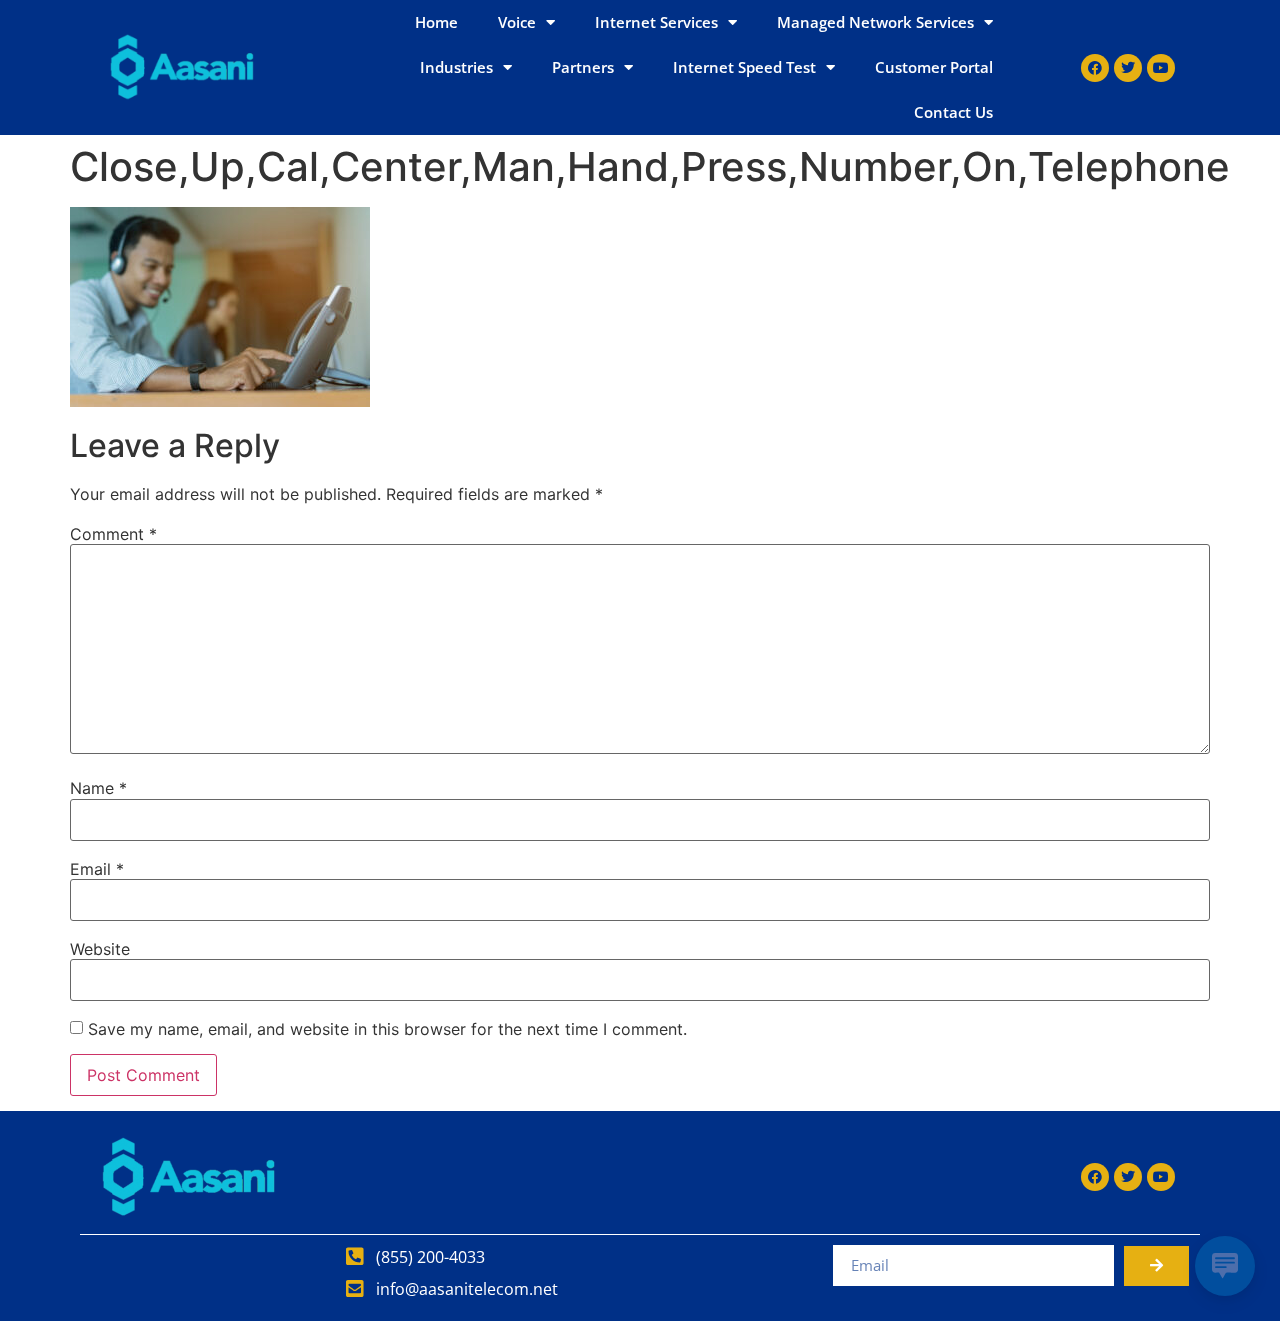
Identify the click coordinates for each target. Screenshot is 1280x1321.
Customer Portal (934, 67)
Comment (113, 534)
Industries (456, 67)
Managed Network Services (875, 22)
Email (97, 869)
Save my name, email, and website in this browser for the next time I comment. (387, 1029)
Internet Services (656, 22)
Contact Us (953, 112)
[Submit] (1156, 1266)
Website (100, 949)
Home (436, 22)
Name (98, 788)
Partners (583, 67)
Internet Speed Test (744, 67)
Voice (517, 22)
